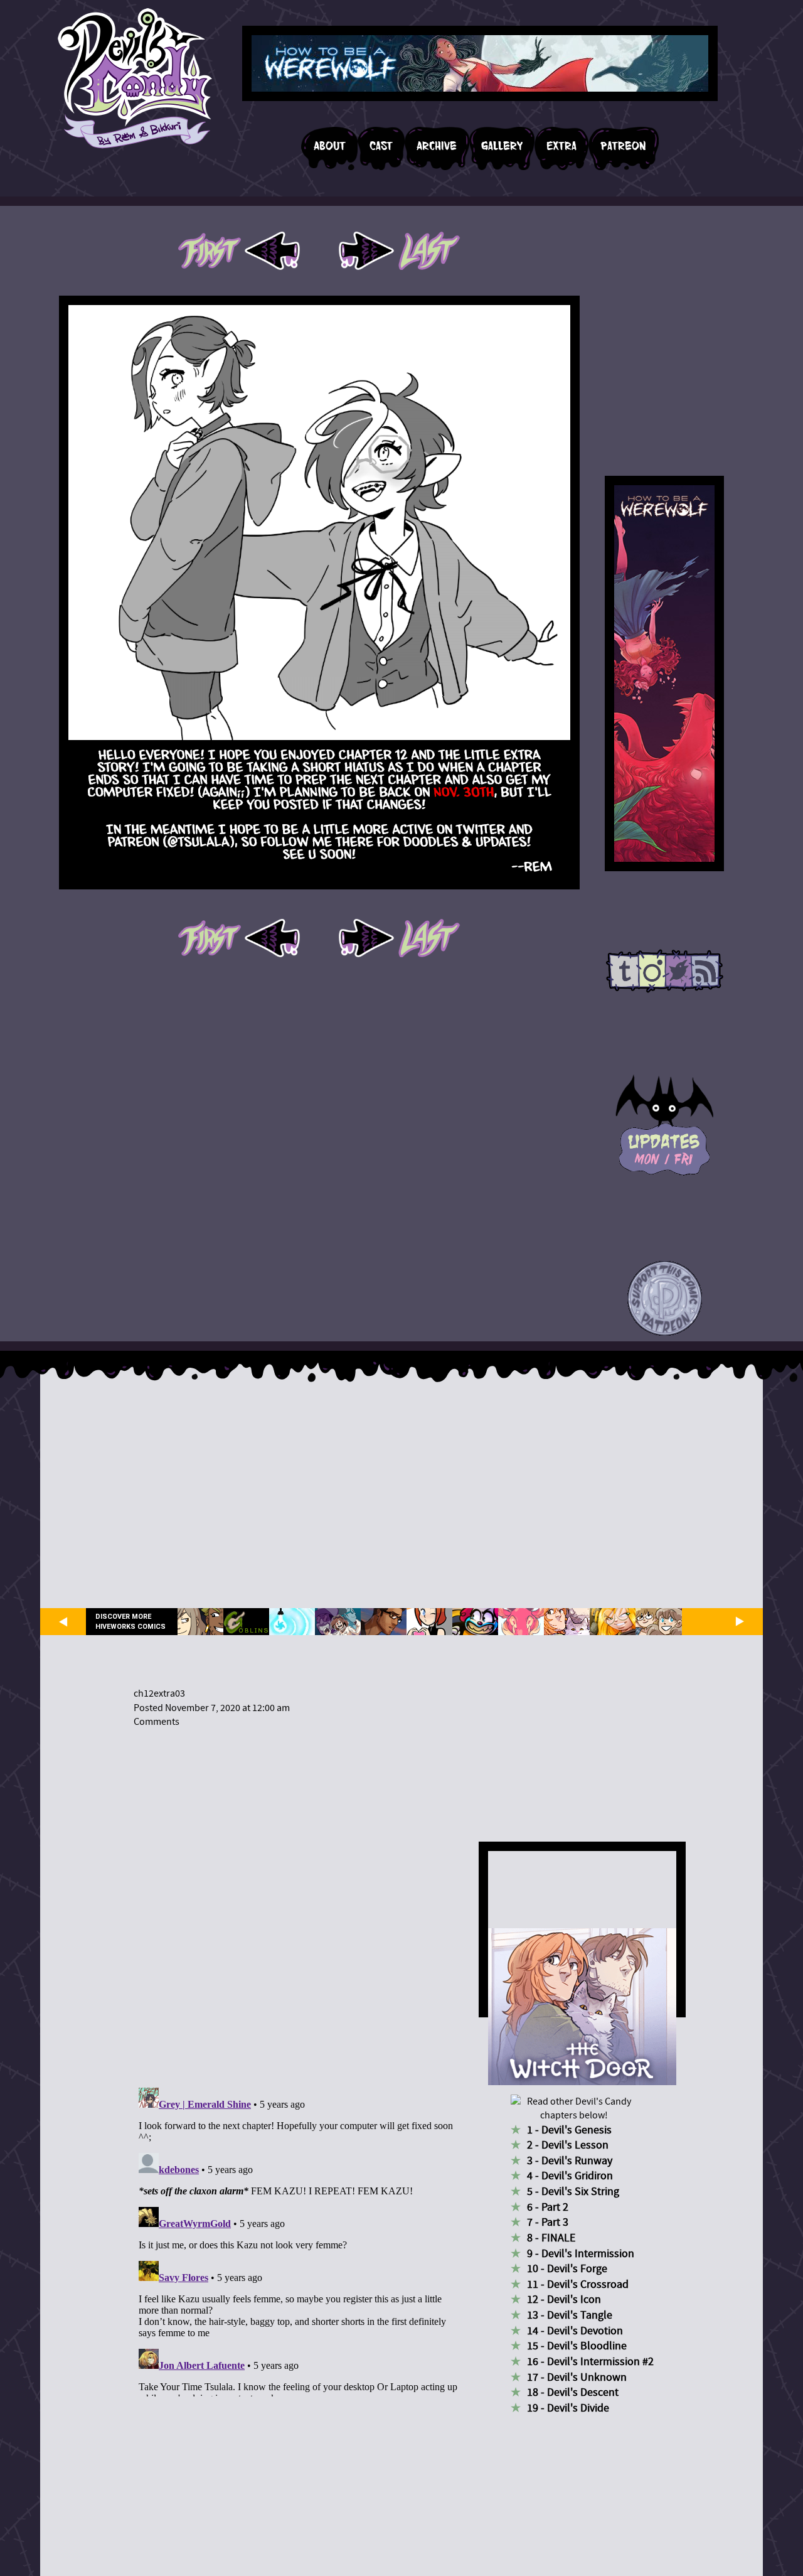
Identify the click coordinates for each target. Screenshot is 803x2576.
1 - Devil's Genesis (569, 2130)
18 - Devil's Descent (573, 2392)
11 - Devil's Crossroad (578, 2284)
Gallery (502, 146)
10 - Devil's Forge (567, 2269)
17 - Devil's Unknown (577, 2377)
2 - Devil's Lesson (568, 2145)
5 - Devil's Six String (573, 2192)
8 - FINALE (551, 2238)
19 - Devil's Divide (568, 2408)
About (330, 146)
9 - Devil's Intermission (581, 2254)
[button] (665, 1299)
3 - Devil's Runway (570, 2161)
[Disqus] (298, 1900)
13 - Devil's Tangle (570, 2315)
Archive (437, 146)
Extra (561, 146)
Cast (381, 146)
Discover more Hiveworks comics (130, 1621)
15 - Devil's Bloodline (577, 2346)
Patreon (623, 146)
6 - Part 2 (548, 2207)
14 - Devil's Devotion (575, 2331)
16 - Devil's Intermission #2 (590, 2362)
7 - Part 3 (548, 2222)
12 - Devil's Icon (564, 2300)
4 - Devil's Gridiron (570, 2176)
